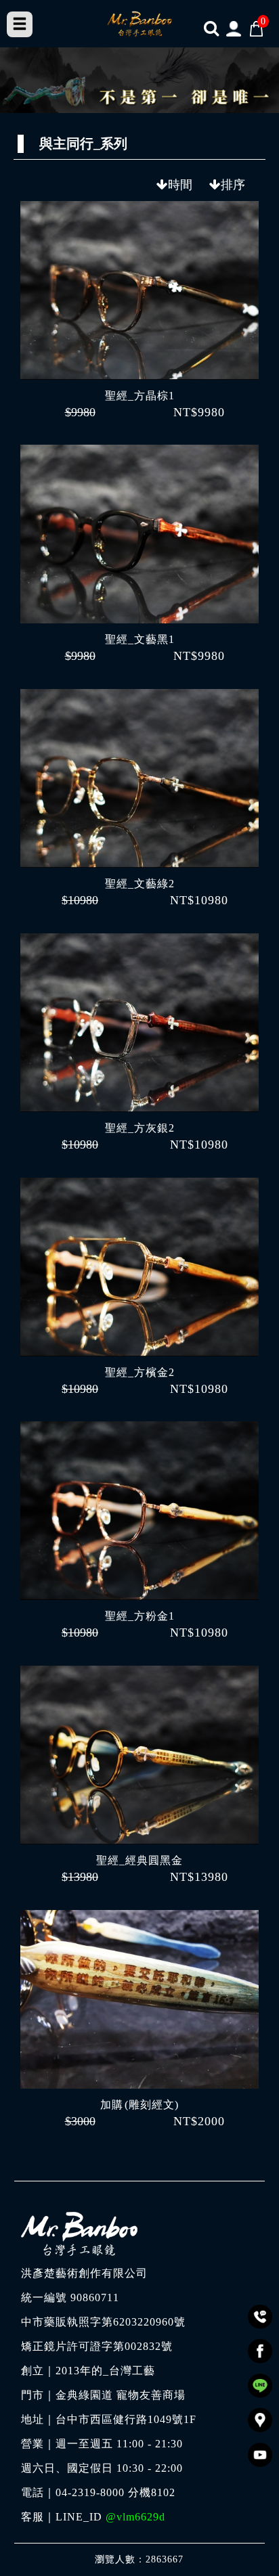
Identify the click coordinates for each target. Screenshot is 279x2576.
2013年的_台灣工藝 (105, 2371)
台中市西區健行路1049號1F (126, 2420)
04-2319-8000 (90, 2493)
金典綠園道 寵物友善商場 (121, 2395)
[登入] (234, 28)
